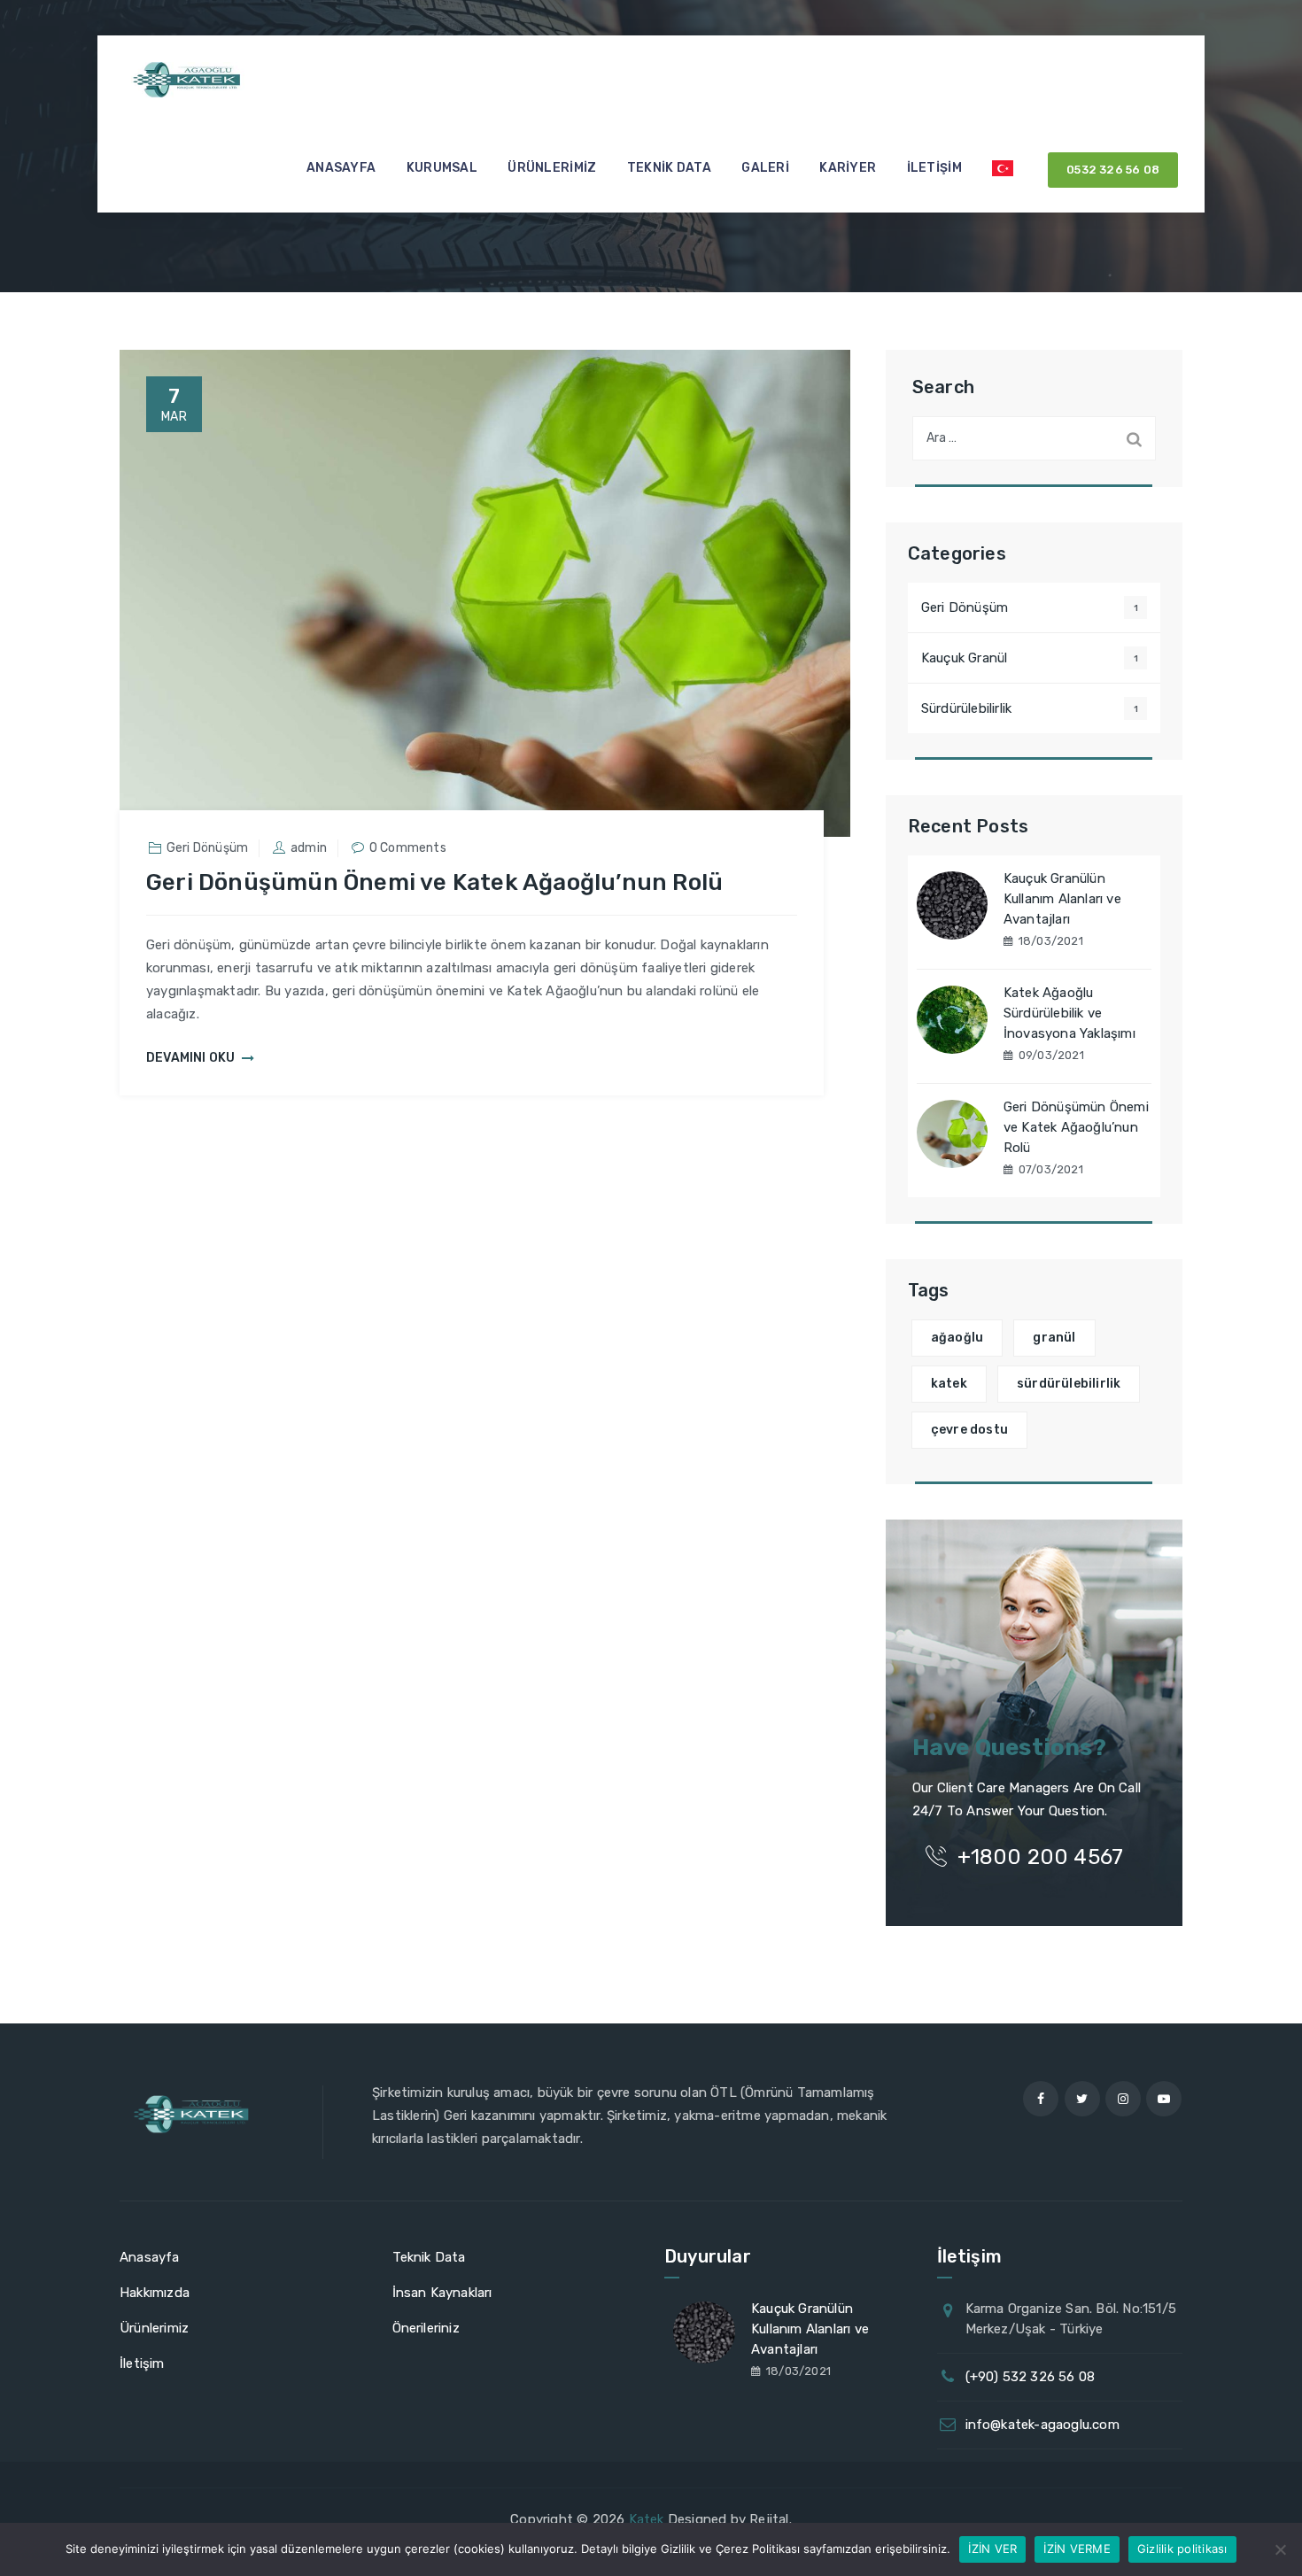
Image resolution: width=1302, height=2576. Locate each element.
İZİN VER (992, 2549)
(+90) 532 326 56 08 (1031, 2377)
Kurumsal (442, 168)
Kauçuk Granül (965, 658)
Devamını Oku (190, 1058)
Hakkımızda (155, 2293)
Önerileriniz (426, 2328)
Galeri (765, 168)
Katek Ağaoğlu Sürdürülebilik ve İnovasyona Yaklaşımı (1069, 1013)
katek (949, 1384)
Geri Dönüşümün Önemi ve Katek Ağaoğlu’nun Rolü (434, 882)
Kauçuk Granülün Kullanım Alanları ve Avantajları (1062, 899)
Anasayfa (341, 168)
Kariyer (848, 168)
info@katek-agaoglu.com (1042, 2425)
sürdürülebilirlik (1069, 1384)
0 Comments (408, 848)
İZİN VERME (1077, 2549)
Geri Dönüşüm (207, 848)
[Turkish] (1003, 168)
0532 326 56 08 (1113, 170)
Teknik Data (669, 168)
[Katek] (190, 80)
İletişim (934, 168)
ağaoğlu (957, 1338)
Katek (647, 2519)
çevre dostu (969, 1430)
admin (309, 848)
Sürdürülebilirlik (966, 708)
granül (1054, 1338)
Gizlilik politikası (1182, 2549)
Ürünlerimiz (552, 168)
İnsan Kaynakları (442, 2293)
